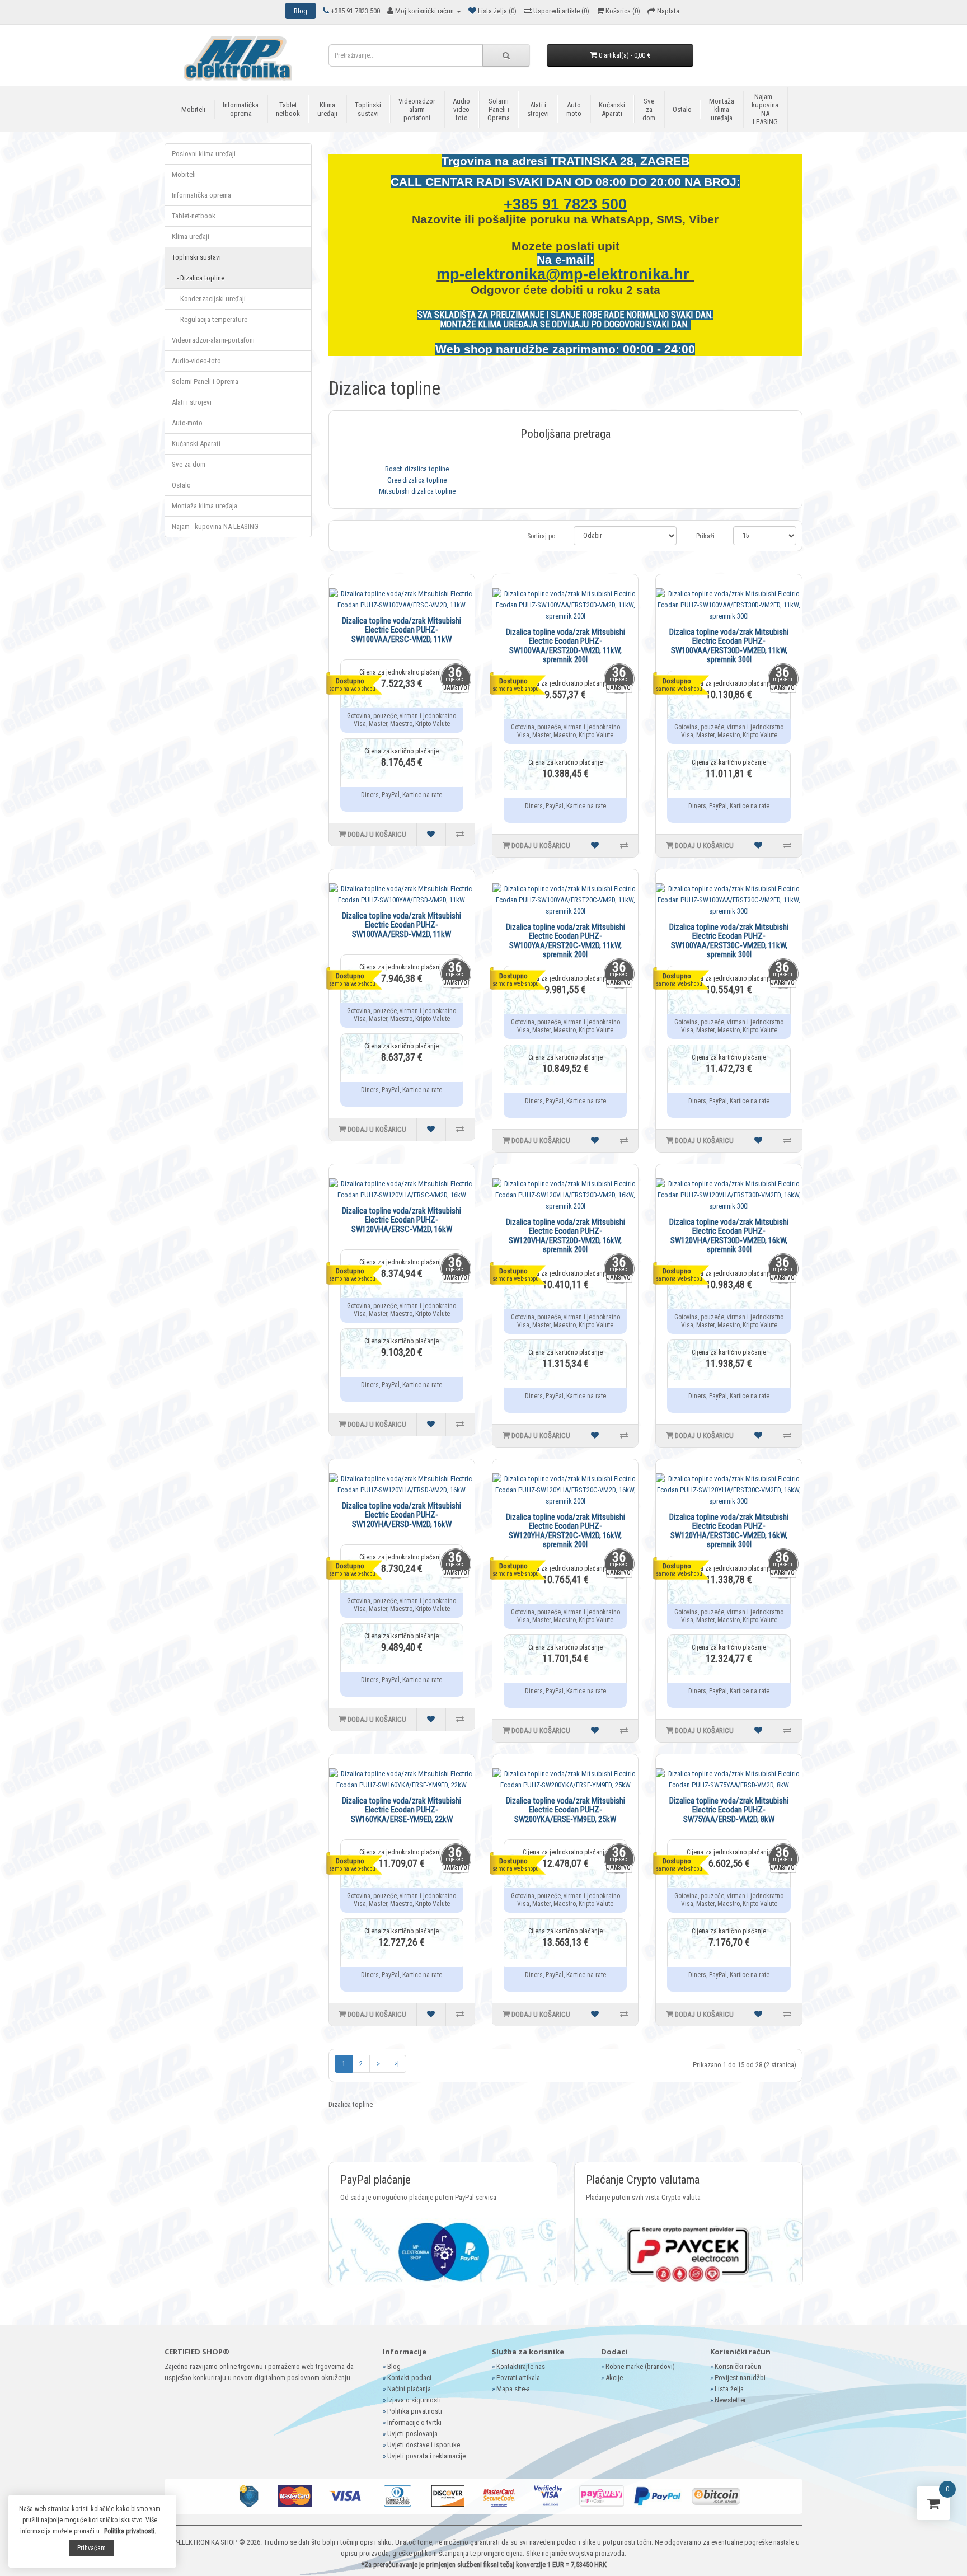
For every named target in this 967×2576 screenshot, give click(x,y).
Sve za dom (649, 109)
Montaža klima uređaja (722, 109)
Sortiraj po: (542, 536)
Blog (394, 2366)
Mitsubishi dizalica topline (417, 491)
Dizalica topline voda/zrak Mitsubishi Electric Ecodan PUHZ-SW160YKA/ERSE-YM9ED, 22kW (402, 1810)
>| (396, 2064)
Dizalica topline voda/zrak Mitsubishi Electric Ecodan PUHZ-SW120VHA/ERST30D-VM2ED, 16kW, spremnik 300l (729, 1236)
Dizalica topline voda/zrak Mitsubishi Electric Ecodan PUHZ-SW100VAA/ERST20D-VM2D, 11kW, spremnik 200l (565, 646)
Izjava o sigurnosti (414, 2400)
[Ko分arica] (933, 2506)
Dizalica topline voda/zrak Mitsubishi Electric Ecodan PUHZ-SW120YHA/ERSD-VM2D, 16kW (402, 1515)
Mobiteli (193, 109)
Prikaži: (706, 536)
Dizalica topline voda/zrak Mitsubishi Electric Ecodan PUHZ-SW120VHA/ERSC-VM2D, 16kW (402, 1220)
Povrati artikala (518, 2378)
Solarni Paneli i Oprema (499, 109)
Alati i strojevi (538, 109)
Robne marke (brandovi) (640, 2366)
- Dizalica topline (198, 278)
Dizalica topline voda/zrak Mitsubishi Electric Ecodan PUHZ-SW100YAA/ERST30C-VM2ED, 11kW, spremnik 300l (729, 941)
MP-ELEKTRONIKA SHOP (202, 2542)
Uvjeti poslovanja (412, 2434)
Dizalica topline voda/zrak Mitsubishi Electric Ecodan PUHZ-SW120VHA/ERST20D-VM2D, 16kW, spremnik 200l (565, 1236)
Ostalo (682, 109)
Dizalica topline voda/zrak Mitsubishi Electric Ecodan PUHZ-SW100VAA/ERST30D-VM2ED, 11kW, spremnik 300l (729, 646)
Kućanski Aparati (612, 109)
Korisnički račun (738, 2366)
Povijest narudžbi (740, 2378)
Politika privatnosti (415, 2411)
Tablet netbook (288, 109)
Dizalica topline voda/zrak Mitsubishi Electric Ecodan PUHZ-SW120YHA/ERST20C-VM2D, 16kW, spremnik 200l (565, 1531)
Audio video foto (461, 109)
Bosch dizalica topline (417, 469)
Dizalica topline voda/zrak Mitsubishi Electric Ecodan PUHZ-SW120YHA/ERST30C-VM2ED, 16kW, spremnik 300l (729, 1531)
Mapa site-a (513, 2389)
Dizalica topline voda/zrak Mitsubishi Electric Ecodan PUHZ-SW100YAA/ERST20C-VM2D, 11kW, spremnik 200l (565, 941)
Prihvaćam (91, 2548)
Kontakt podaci (409, 2378)
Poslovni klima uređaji (204, 154)
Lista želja (729, 2389)
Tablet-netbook (194, 216)
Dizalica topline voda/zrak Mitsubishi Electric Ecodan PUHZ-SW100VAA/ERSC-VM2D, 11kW (402, 630)
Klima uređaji (327, 109)
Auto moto (574, 109)
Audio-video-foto (196, 361)
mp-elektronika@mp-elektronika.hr (565, 274)
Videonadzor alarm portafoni (417, 109)
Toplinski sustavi (368, 109)
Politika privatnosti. (130, 2531)
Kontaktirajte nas (521, 2366)
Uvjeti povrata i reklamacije (426, 2456)
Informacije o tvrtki (414, 2422)
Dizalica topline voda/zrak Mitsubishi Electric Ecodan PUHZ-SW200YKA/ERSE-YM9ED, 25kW (565, 1810)
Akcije (614, 2378)
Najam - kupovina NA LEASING (765, 109)
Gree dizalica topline (417, 480)
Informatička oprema (241, 109)
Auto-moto (187, 423)
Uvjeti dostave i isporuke (424, 2445)
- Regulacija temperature (210, 319)
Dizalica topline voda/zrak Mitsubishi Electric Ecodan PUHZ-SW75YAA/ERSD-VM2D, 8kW (729, 1810)
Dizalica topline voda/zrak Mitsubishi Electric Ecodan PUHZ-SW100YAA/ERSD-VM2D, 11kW (402, 925)
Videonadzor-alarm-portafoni (213, 340)
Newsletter (730, 2400)
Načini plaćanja (409, 2389)
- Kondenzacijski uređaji (209, 299)
